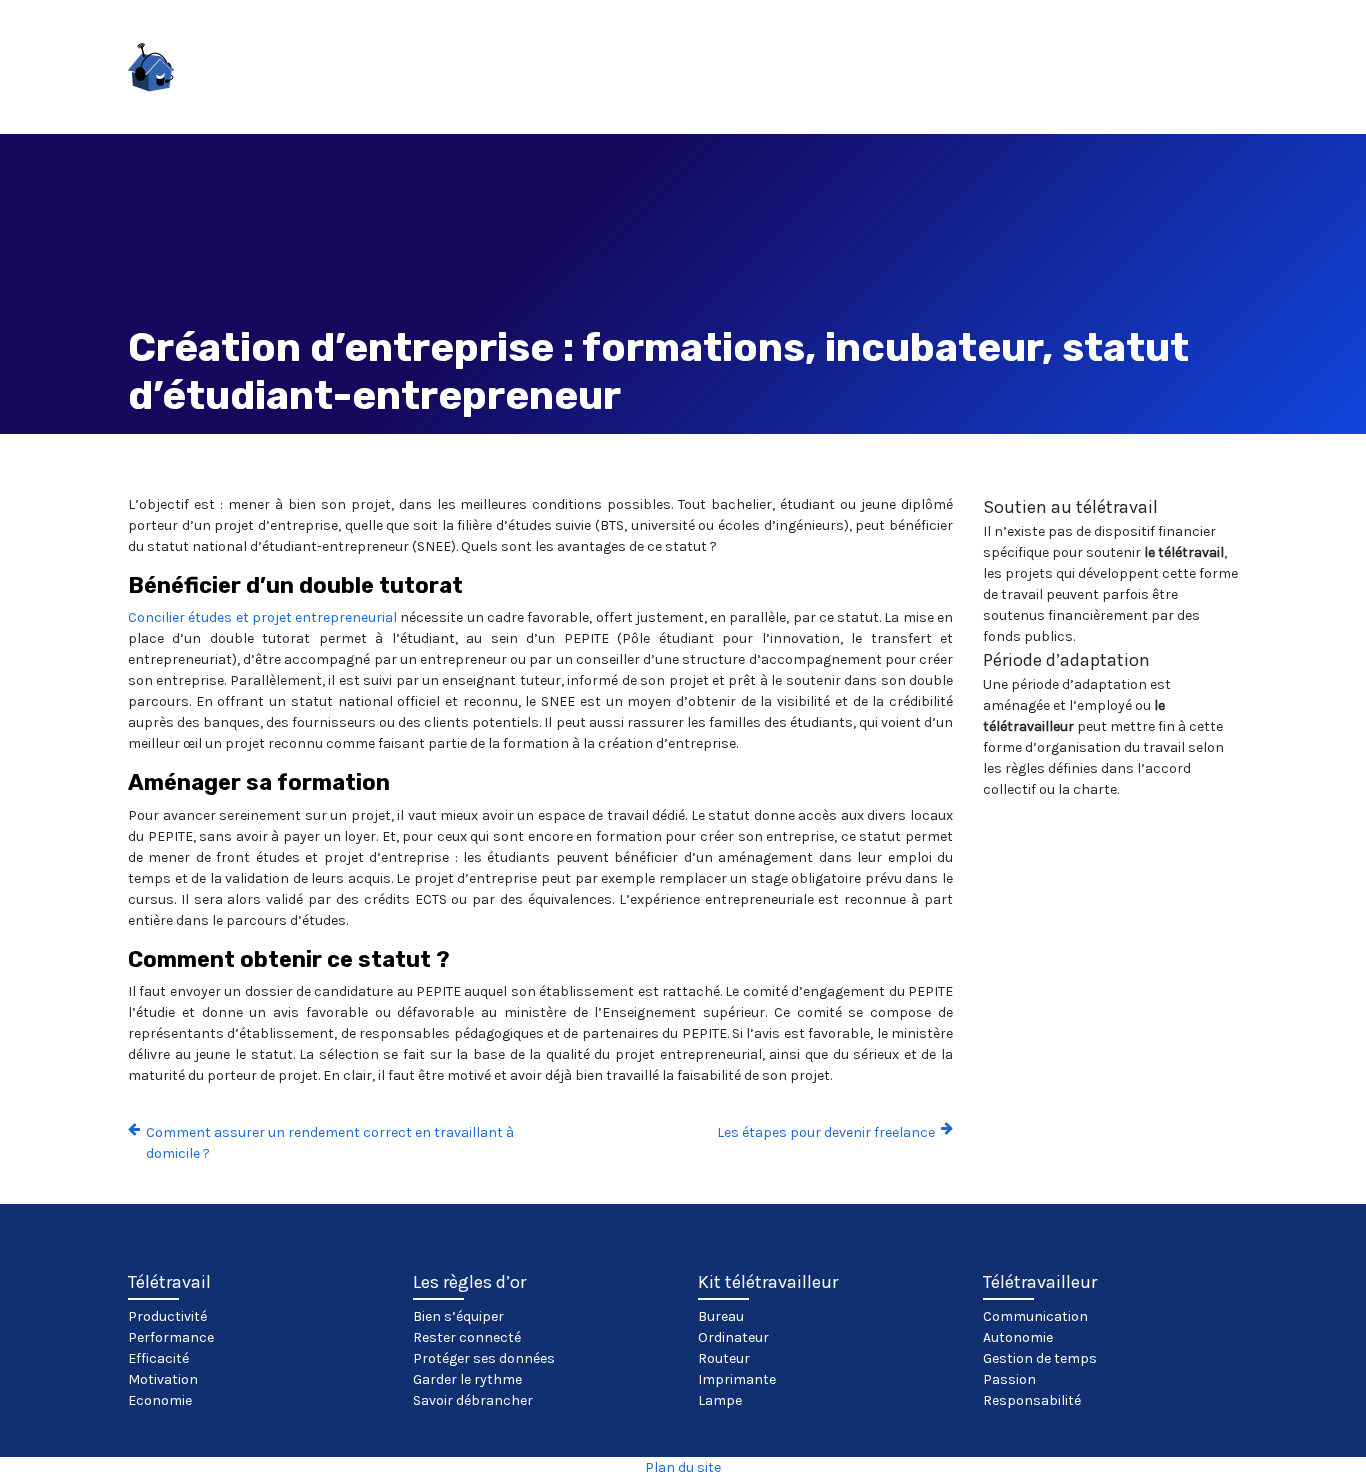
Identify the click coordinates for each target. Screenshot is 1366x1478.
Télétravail (356, 74)
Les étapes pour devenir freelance (826, 1132)
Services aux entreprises (1052, 74)
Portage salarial (1234, 74)
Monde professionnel (854, 74)
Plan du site (683, 1467)
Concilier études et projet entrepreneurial (264, 617)
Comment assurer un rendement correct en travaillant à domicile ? (330, 1143)
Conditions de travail (506, 74)
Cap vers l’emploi (679, 74)
